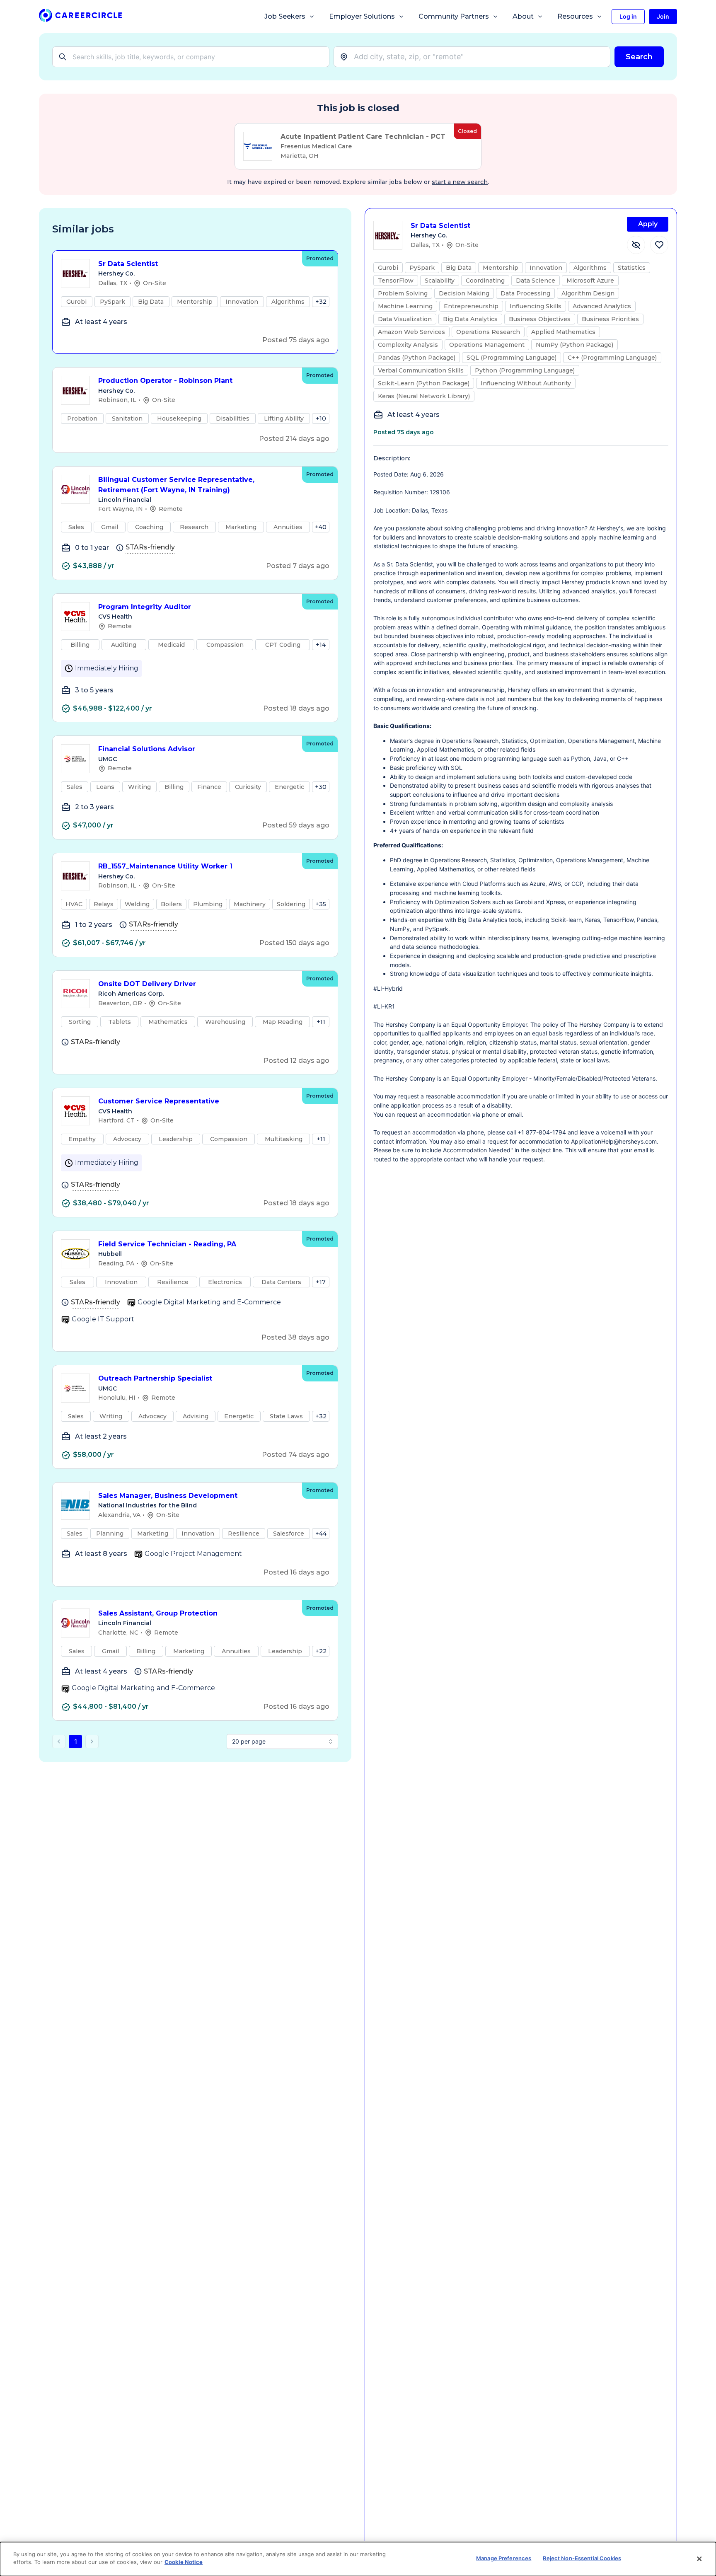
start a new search (460, 182)
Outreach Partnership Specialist (155, 1378)
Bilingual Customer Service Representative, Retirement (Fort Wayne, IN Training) (176, 485)
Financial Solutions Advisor (147, 749)
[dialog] (358, 2559)
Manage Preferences (504, 2558)
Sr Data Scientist (128, 264)
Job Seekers (285, 16)
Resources (575, 16)
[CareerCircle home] (80, 17)
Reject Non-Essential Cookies (582, 2558)
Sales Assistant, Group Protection (158, 1613)
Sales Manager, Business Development (168, 1496)
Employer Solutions (362, 16)
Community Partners (454, 16)
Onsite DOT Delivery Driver (147, 984)
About (523, 16)
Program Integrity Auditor (145, 607)
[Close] (699, 2559)
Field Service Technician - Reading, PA (167, 1244)
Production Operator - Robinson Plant (165, 381)
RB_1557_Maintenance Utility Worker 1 (165, 866)
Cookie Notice (184, 2562)
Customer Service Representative (159, 1101)
